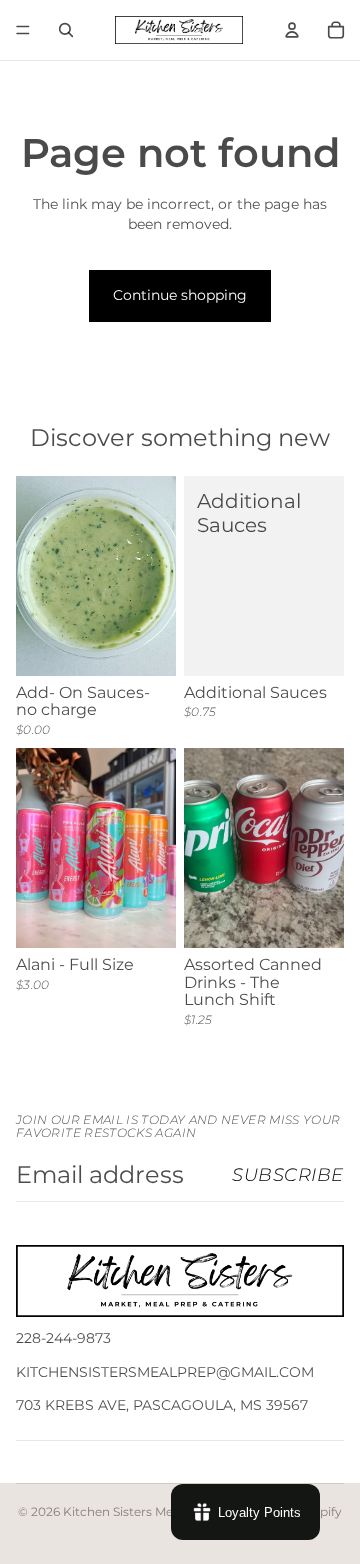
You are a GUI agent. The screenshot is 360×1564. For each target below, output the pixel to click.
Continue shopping (180, 295)
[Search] (66, 30)
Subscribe (288, 1175)
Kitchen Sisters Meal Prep (139, 1511)
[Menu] (23, 30)
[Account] (292, 30)
